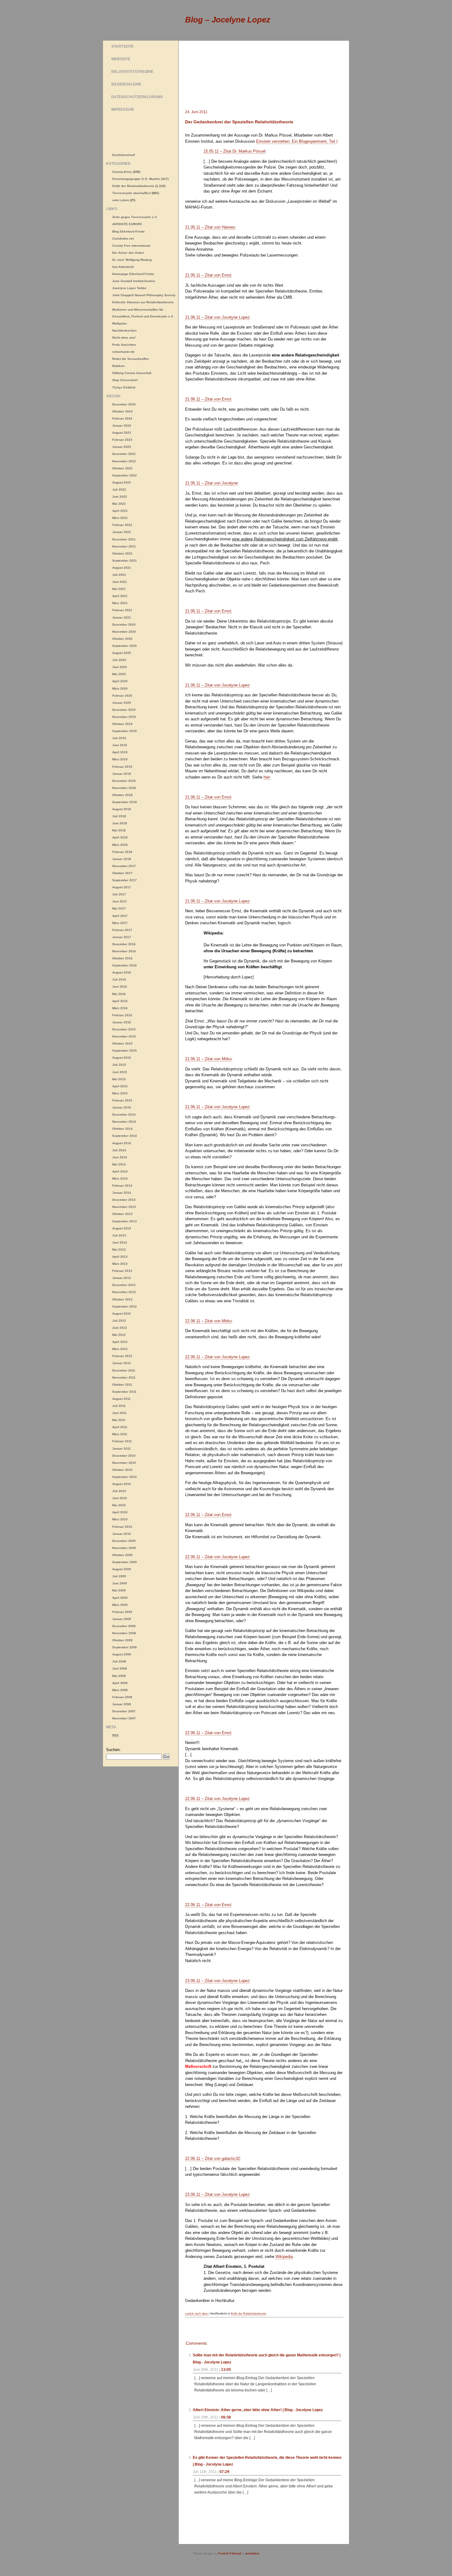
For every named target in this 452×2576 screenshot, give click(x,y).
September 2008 (125, 1647)
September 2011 (124, 1392)
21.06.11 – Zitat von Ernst (208, 275)
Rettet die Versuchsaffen (131, 359)
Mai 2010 (119, 1505)
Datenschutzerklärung (137, 97)
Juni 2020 (120, 667)
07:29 (224, 2472)
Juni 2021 (120, 582)
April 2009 (120, 1598)
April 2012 (120, 1342)
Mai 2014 (119, 1164)
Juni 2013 (120, 1242)
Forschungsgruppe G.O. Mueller (136, 179)
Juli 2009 (119, 1576)
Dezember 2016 (124, 944)
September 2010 (125, 1477)
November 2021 (124, 546)
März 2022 (120, 518)
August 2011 (121, 1399)
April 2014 (120, 1171)
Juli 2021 (119, 575)
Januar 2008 (122, 1704)
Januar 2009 (122, 1619)
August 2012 (122, 1314)
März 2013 (120, 1264)
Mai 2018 (119, 830)
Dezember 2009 (124, 1541)
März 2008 (120, 1690)
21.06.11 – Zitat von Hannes (210, 227)
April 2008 (120, 1683)
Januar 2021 (122, 617)
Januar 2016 (122, 1022)
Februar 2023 (122, 440)
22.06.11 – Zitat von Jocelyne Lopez (217, 1357)
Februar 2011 (122, 1441)
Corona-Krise (122, 172)
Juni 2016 (120, 987)
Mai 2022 (119, 504)
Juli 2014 (119, 1150)
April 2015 (120, 1086)
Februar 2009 (122, 1612)
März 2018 (120, 845)
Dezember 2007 (124, 1711)
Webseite (121, 59)
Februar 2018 (122, 852)
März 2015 (120, 1093)
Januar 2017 (122, 937)
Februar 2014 (122, 1186)
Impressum (123, 109)
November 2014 (124, 1122)
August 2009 (122, 1569)
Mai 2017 (119, 908)
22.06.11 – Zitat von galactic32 (212, 2158)
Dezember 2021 (124, 539)
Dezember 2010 (124, 1456)
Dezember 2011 (124, 1370)
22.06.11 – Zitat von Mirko (208, 1321)
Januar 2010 (122, 1534)
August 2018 (122, 809)
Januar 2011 (121, 1449)
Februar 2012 (122, 1356)
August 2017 (122, 887)
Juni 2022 (120, 497)
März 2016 (120, 1008)
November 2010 (124, 1463)
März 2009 (120, 1605)
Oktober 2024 (122, 411)
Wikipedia (284, 2257)
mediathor (252, 2554)
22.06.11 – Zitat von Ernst (208, 1515)
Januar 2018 (122, 859)
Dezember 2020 (124, 625)
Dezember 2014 (124, 1115)
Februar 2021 (122, 610)
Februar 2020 (122, 696)
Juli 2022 (119, 490)
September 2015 (125, 1051)
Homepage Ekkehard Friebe (133, 274)
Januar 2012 (122, 1363)
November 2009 (124, 1548)
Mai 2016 (119, 994)
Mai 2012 (119, 1335)
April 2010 (120, 1512)
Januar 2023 (122, 447)
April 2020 (120, 681)
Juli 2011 (119, 1406)
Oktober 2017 (122, 873)
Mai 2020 (119, 674)
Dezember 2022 (124, 454)
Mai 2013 (119, 1250)
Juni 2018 (120, 823)
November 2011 (124, 1378)
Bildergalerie (126, 84)
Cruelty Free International (131, 246)
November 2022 (124, 461)
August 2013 (122, 1228)
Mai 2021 (119, 589)
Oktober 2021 (122, 553)
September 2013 (125, 1221)
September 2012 (125, 1306)
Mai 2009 (119, 1590)
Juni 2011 (119, 1413)
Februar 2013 (122, 1271)
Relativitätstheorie (132, 72)
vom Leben (121, 200)
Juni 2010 (120, 1498)
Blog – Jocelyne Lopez (228, 20)
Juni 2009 (120, 1583)
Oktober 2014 (122, 1129)
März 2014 (120, 1179)
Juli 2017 (119, 894)
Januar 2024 (122, 426)
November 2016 (124, 951)
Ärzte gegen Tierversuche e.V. (135, 217)
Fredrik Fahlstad (230, 2554)
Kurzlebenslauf (123, 155)
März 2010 (120, 1519)
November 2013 (124, 1207)
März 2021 (120, 603)
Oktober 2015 (122, 1043)
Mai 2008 (119, 1676)
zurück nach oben (196, 2314)
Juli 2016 (119, 979)
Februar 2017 (122, 930)
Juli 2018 (119, 816)
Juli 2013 (119, 1235)
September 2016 (125, 965)
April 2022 (120, 511)
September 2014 (125, 1136)
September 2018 (125, 802)
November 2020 (124, 632)
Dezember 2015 (124, 1029)
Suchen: (113, 1750)
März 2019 (120, 759)
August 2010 (122, 1484)
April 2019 (120, 752)
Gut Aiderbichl (123, 267)
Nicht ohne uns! (124, 338)
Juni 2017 (120, 901)
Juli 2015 (119, 1065)
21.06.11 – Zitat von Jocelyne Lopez (217, 317)
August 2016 (122, 972)
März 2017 (120, 923)
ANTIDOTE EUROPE (127, 224)
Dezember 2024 (124, 404)
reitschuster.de (123, 352)
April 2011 (120, 1427)
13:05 (226, 2369)
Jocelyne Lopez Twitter (129, 288)
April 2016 (120, 1001)
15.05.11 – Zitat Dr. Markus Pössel (234, 151)
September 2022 (125, 475)
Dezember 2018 (124, 781)
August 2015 (122, 1058)
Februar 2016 (122, 1015)
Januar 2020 (122, 703)
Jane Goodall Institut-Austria (134, 281)
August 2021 (122, 568)
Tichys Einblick (124, 387)
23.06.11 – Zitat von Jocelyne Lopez (217, 1981)
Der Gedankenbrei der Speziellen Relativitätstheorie (239, 122)
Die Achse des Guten (128, 253)
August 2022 (122, 482)
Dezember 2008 (124, 1626)
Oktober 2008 (122, 1640)
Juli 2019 (119, 738)
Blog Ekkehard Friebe (129, 231)
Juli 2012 (119, 1321)
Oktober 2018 (122, 795)
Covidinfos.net (123, 239)
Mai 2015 (119, 1079)
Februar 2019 (122, 767)
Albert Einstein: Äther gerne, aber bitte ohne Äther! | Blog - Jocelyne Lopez (258, 2410)
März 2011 (120, 1434)
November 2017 (124, 866)
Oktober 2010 (122, 1470)
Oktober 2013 (122, 1214)
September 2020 (125, 646)
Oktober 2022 (122, 468)
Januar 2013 (122, 1278)
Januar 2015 (122, 1107)
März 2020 (120, 689)
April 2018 (120, 837)
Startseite (123, 46)
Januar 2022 (122, 532)
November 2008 (124, 1633)
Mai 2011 (119, 1420)
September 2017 (125, 880)
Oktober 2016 (122, 958)
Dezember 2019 (124, 710)
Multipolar (120, 323)
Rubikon (118, 366)
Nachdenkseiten (124, 330)
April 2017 (120, 916)
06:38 (226, 2417)
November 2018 (124, 788)
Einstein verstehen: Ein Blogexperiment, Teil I (297, 141)
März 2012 (120, 1349)
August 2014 (122, 1143)
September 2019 (125, 731)
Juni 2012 (120, 1328)
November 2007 (124, 1718)
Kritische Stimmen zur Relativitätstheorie (143, 302)
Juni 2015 (120, 1072)
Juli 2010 (119, 1491)
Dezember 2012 (124, 1285)
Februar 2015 (122, 1100)
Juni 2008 (120, 1668)
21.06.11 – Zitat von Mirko (208, 1059)
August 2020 (122, 653)
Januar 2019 (122, 774)
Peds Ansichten (124, 345)
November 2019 (124, 717)
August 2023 (122, 433)
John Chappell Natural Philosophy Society (144, 295)
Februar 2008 (122, 1697)
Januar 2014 (122, 1193)
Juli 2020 (119, 660)
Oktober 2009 (122, 1555)
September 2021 (125, 561)
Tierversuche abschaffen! (131, 193)
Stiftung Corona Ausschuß (132, 373)
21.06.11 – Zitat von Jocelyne (211, 483)
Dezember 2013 (124, 1200)
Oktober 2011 (122, 1385)
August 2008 (122, 1654)
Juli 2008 (119, 1661)
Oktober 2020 (122, 639)
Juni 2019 (120, 745)
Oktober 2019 (122, 724)
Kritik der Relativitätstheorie (249, 2314)
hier (267, 777)
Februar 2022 (122, 525)
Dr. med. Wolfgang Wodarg (132, 260)
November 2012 (124, 1292)
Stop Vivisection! (125, 380)
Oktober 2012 (122, 1299)
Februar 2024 (122, 418)
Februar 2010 (122, 1527)
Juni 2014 (120, 1157)
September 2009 (125, 1562)
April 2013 (120, 1257)
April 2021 (120, 596)
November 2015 (124, 1036)
